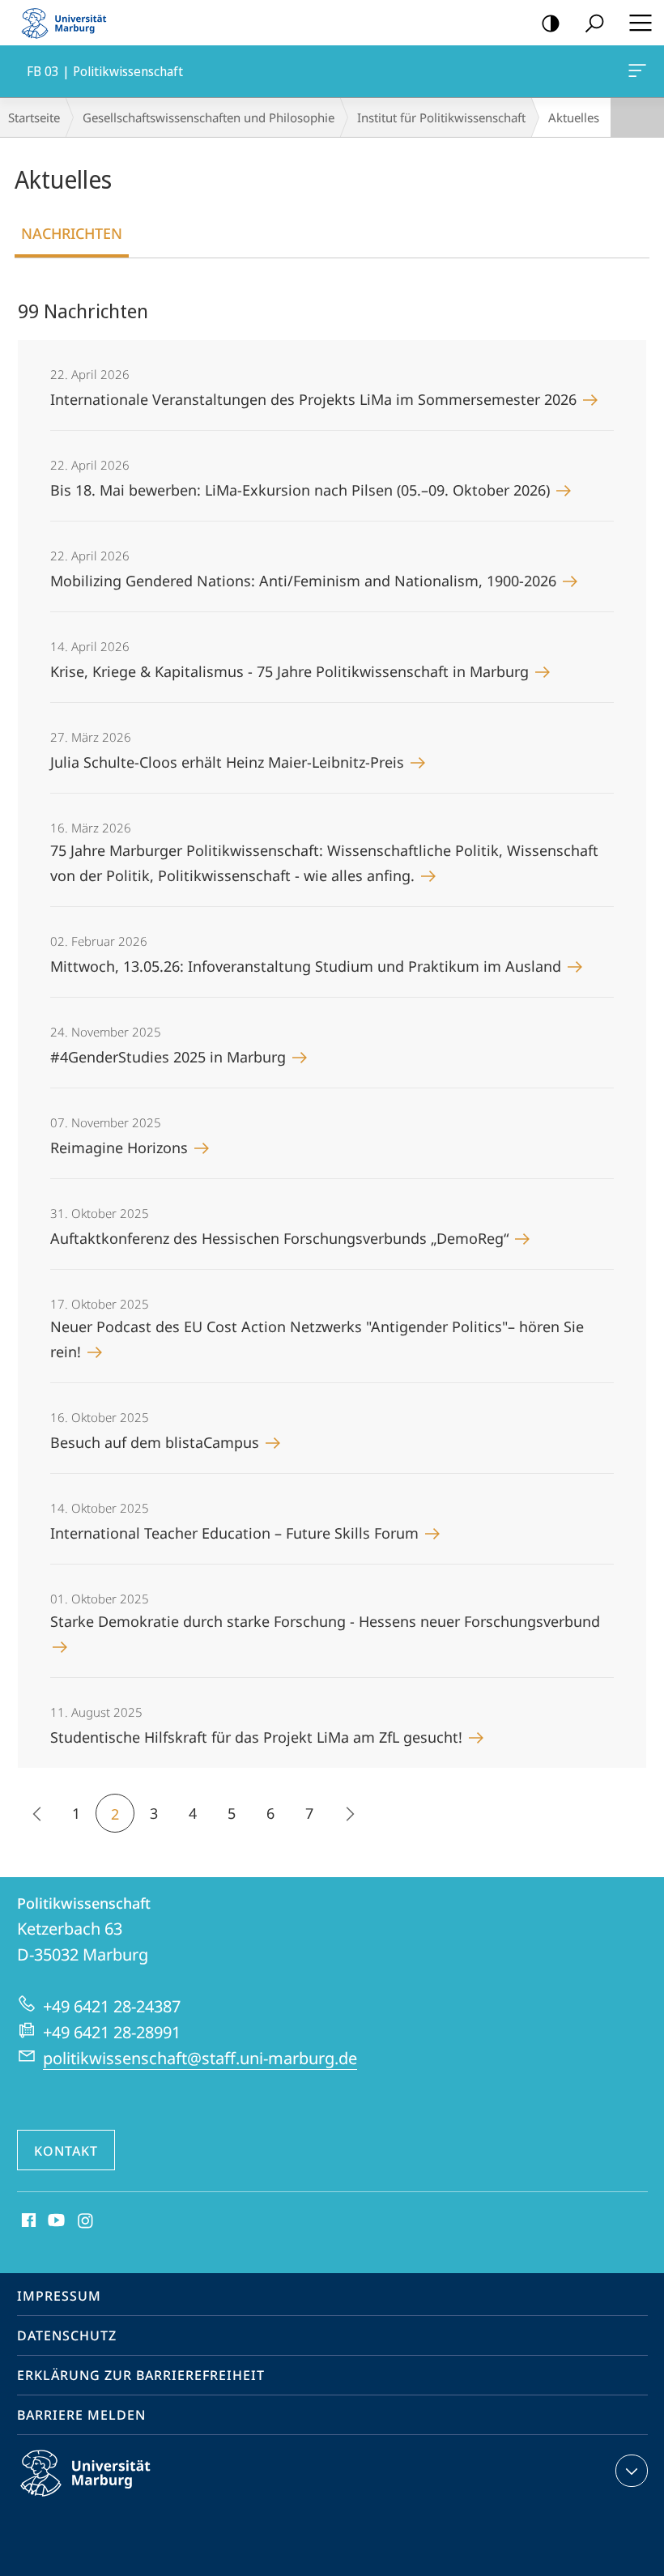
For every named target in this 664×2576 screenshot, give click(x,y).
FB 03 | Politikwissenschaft (640, 71)
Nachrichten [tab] (72, 233)
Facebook (27, 2221)
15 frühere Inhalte (37, 1813)
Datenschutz (67, 2335)
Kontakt (66, 2151)
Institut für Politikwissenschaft (441, 117)
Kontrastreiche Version (551, 23)
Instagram (86, 2221)
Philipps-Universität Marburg (114, 2499)
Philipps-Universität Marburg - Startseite (69, 23)
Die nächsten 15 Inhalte (348, 1813)
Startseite (34, 117)
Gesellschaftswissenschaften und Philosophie (209, 117)
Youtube (55, 2221)
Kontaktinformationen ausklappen (632, 2471)
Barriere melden (81, 2415)
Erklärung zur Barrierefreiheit (141, 2375)
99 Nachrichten (83, 311)
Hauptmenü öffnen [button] (640, 23)
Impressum (59, 2296)
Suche (594, 23)
